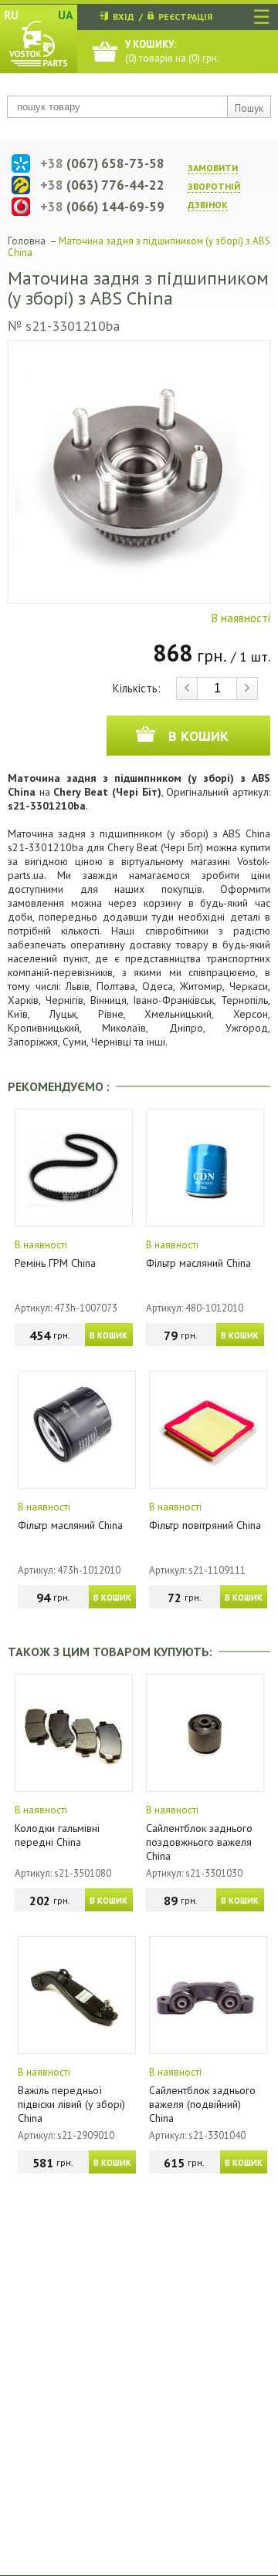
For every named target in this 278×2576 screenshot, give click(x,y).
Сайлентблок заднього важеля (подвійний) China (202, 2104)
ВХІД (124, 17)
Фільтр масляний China (198, 1263)
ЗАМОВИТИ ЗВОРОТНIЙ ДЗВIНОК (214, 186)
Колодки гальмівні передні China (57, 1835)
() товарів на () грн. (172, 51)
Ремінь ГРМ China (55, 1263)
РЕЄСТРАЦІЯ (185, 17)
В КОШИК (108, 1335)
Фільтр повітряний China (205, 1525)
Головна (27, 241)
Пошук (249, 108)
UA (66, 15)
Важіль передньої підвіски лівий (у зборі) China (71, 2104)
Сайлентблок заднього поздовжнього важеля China (199, 1842)
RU (11, 15)
